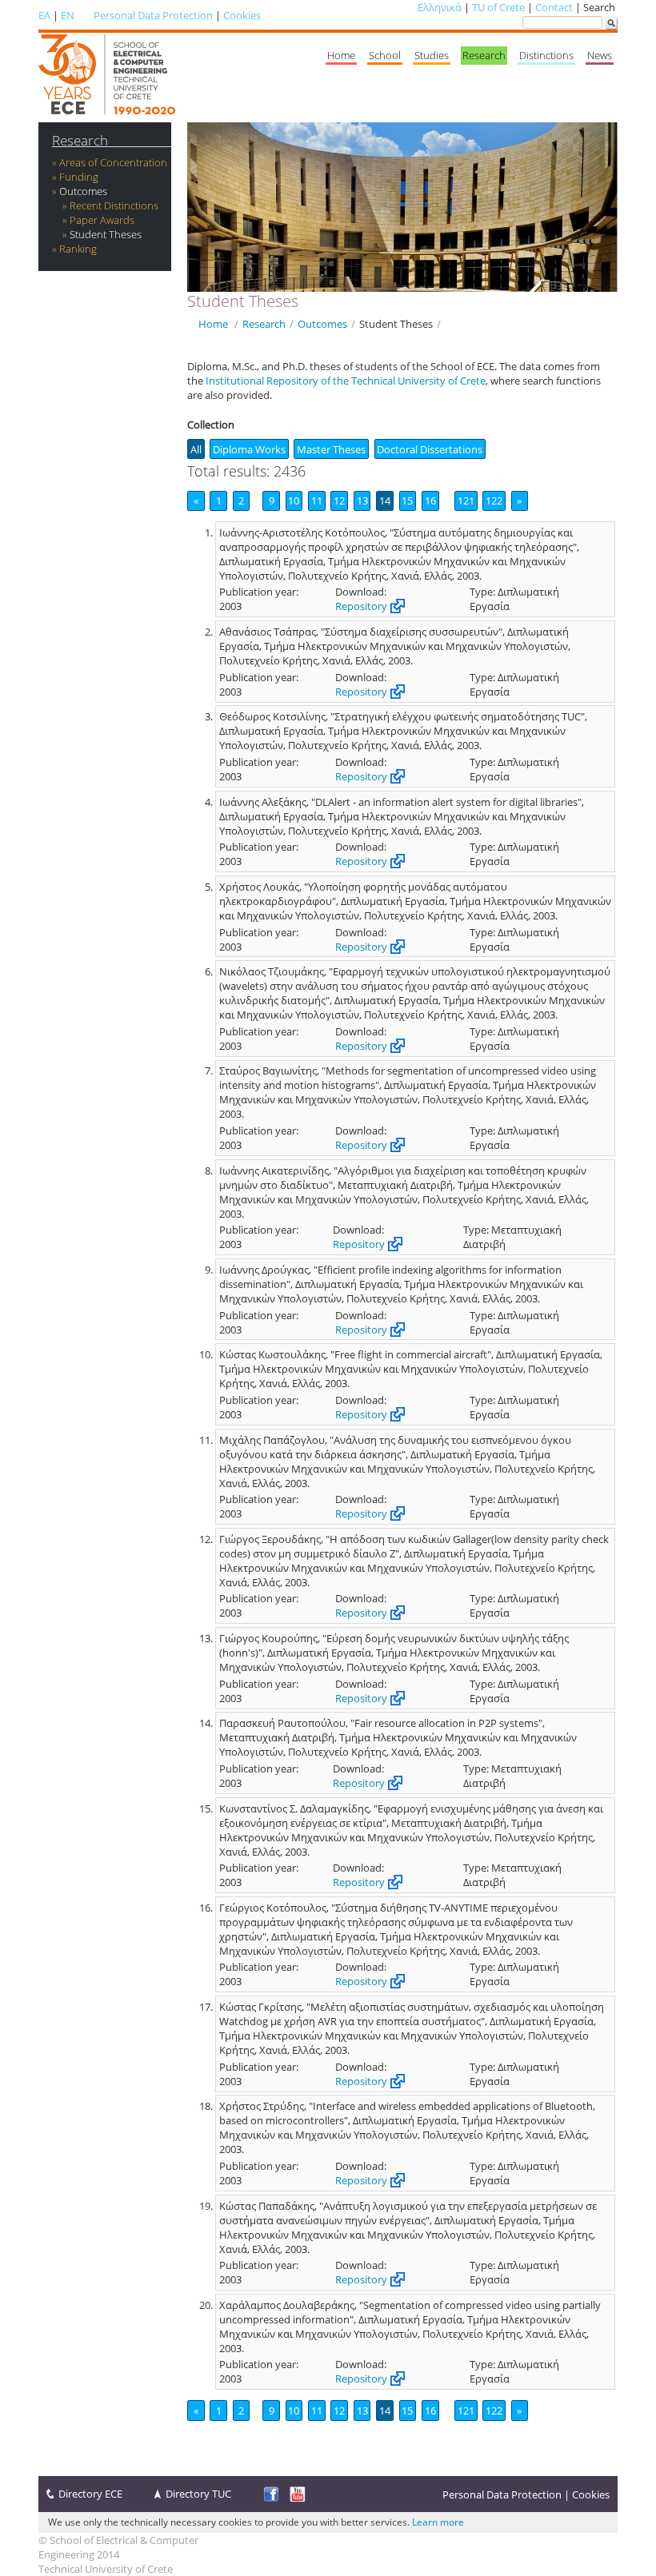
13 (362, 500)
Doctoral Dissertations (430, 449)
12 (339, 500)
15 (407, 500)
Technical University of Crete (106, 2569)
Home (341, 55)
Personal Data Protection (153, 15)
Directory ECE (90, 2494)
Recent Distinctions (114, 205)
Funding (79, 177)
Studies (432, 55)
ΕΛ (44, 15)
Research (484, 55)
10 (294, 500)
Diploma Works (249, 449)
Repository (361, 606)
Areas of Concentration (113, 162)
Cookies (242, 15)
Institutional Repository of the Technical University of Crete (346, 381)
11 (317, 500)
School (385, 55)
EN (68, 15)
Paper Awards (102, 220)
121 (466, 500)
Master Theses (331, 449)
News (600, 55)
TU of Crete (498, 7)
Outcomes (83, 191)
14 (385, 500)
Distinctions (546, 55)
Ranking (78, 249)
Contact (554, 7)
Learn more (438, 2522)
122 (494, 500)
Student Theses (106, 234)
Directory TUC (198, 2494)
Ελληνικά (440, 7)
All (196, 449)
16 (430, 500)
